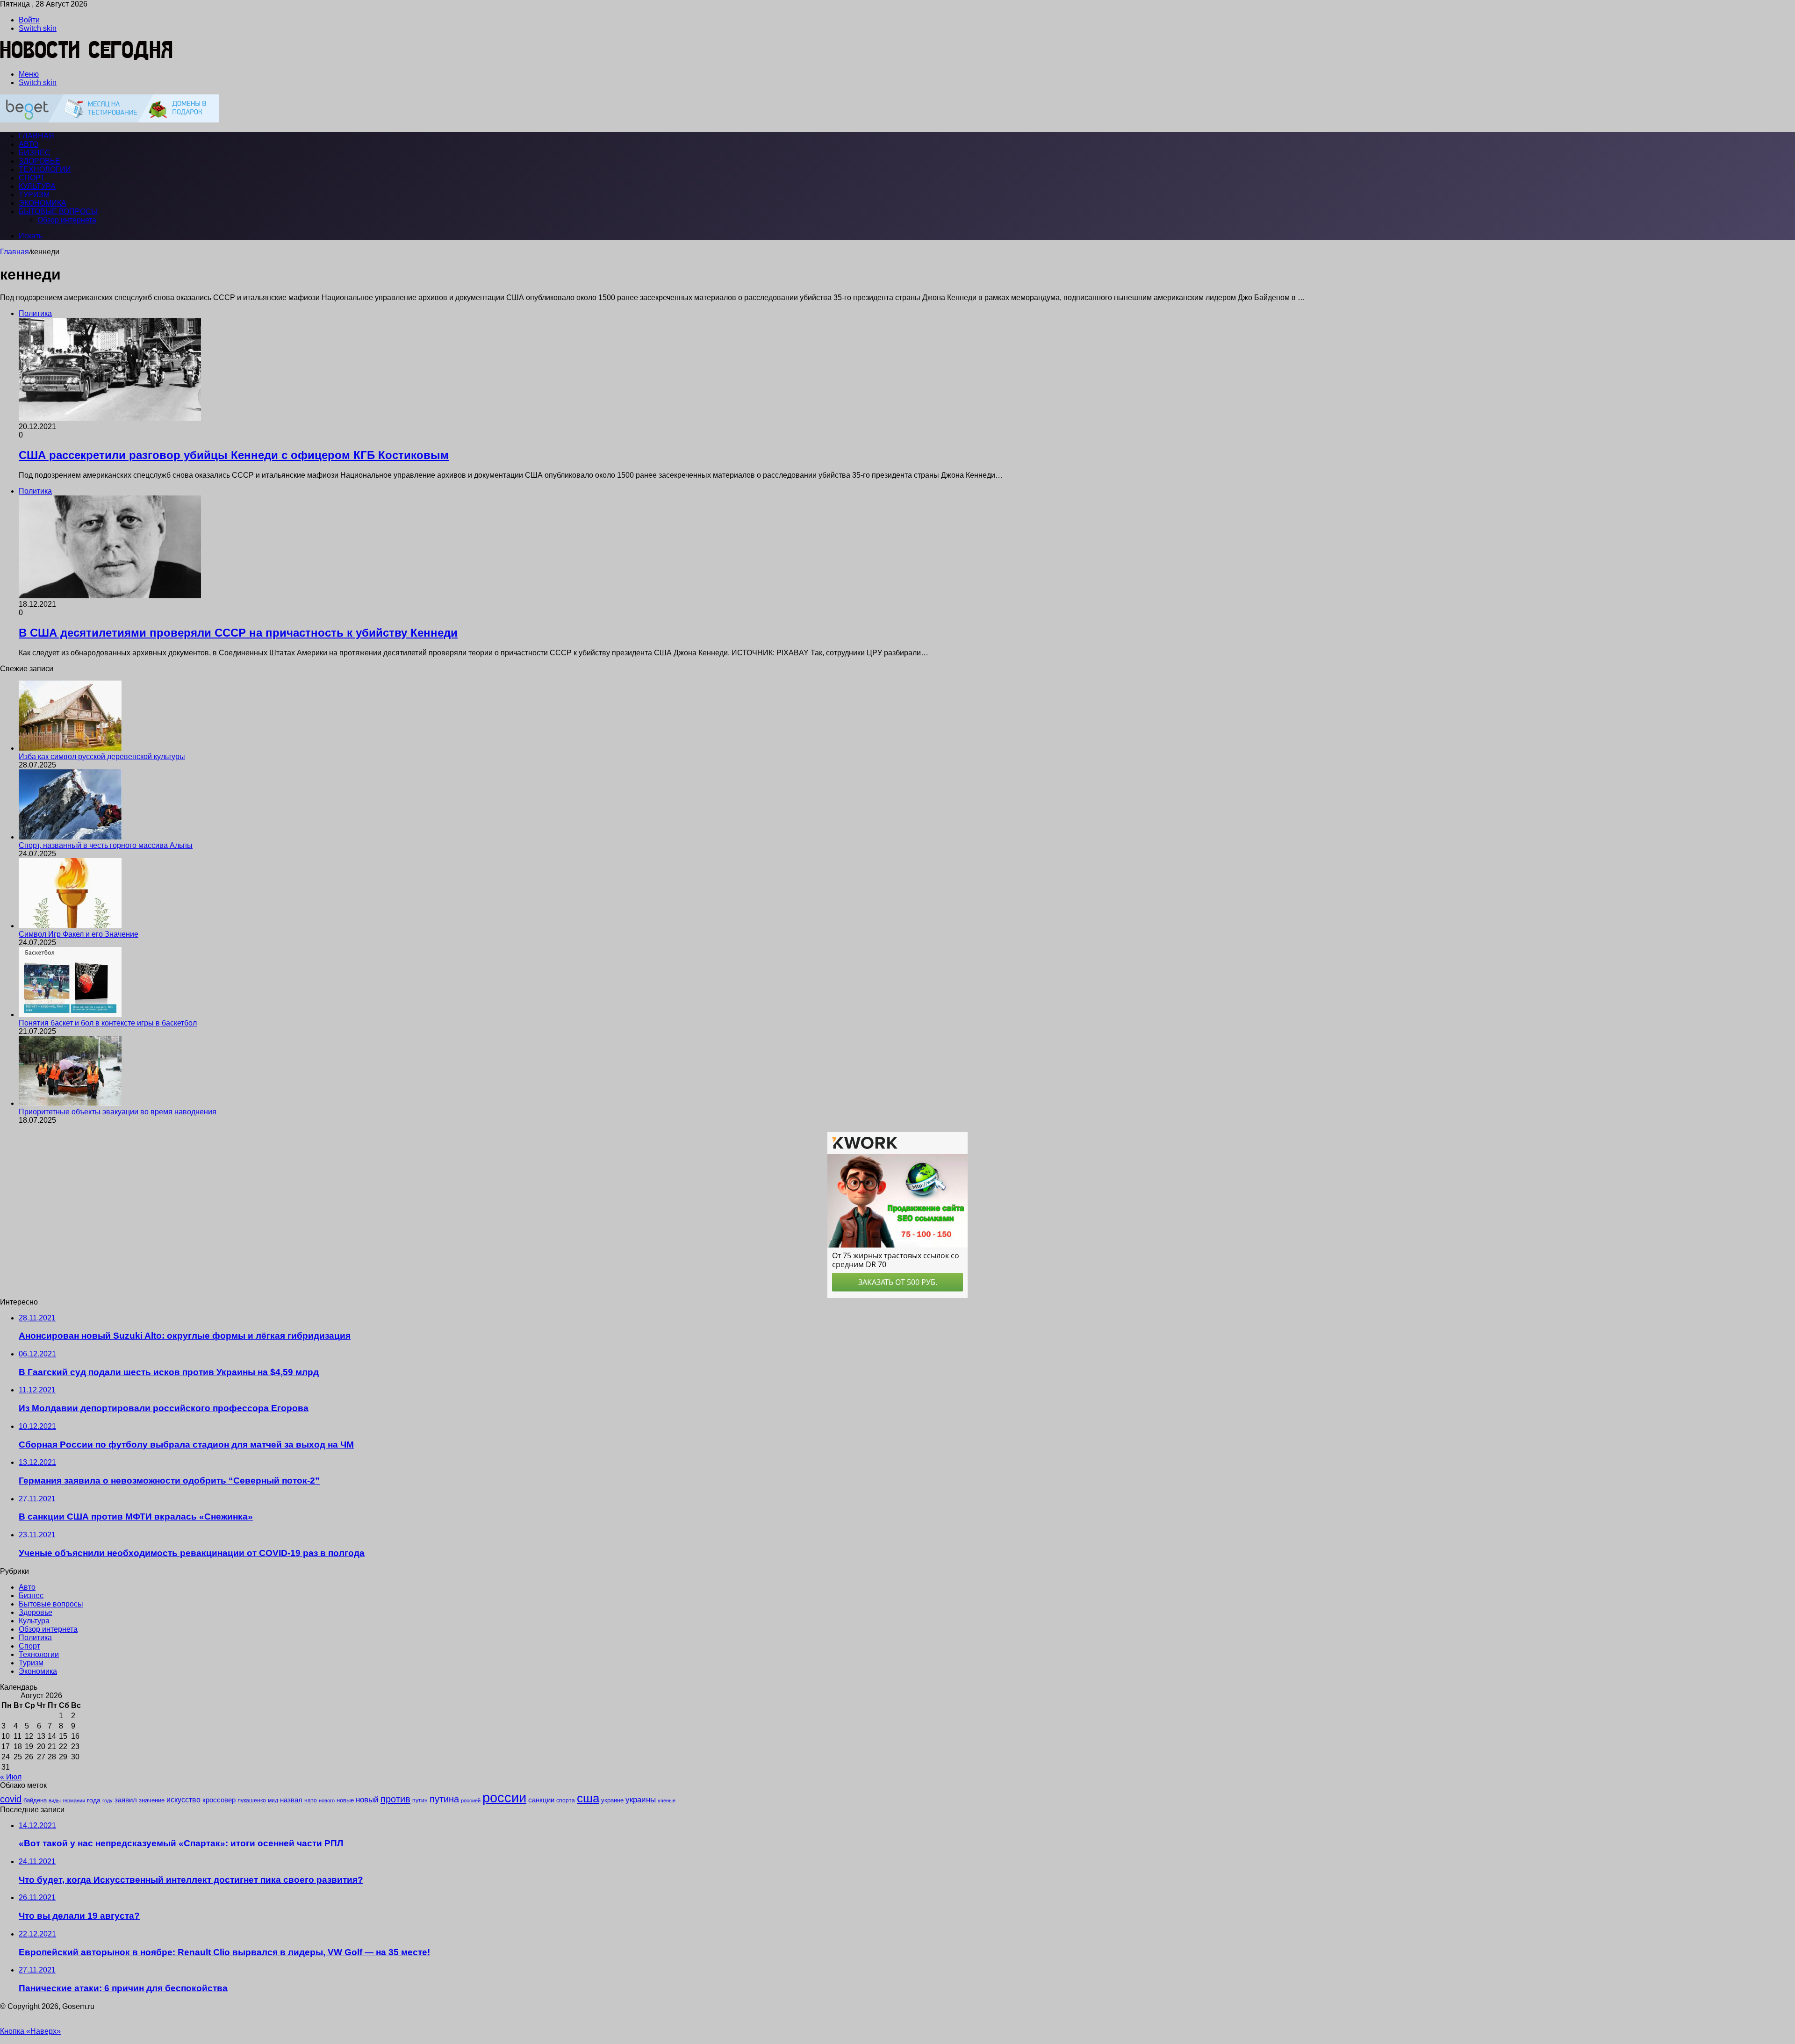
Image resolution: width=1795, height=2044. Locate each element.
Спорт (32, 178)
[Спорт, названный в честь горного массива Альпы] (70, 837)
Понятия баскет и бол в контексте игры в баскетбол (108, 1023)
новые (345, 1800)
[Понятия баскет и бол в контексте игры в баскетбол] (70, 1015)
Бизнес (35, 153)
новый (367, 1800)
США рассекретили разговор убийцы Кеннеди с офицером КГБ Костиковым (234, 455)
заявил (126, 1800)
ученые (667, 1800)
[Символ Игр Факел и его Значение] (70, 926)
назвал (291, 1800)
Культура (37, 186)
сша (588, 1798)
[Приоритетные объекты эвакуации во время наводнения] (70, 1103)
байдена (35, 1800)
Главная (14, 252)
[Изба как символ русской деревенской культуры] (70, 748)
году (108, 1800)
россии (504, 1797)
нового (327, 1800)
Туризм (34, 195)
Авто (29, 144)
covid (11, 1799)
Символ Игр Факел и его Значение (79, 934)
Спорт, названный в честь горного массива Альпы (106, 845)
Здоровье (39, 161)
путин (420, 1800)
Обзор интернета (67, 220)
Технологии (45, 169)
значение (152, 1800)
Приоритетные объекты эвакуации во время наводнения (118, 1112)
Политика (35, 1638)
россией (471, 1800)
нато (311, 1800)
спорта (566, 1800)
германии (74, 1800)
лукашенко (252, 1800)
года (94, 1800)
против (395, 1799)
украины (641, 1800)
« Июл (11, 1777)
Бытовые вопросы (58, 212)
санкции (541, 1800)
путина (444, 1799)
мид (273, 1800)
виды (55, 1800)
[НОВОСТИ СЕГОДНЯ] (87, 58)
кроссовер (219, 1800)
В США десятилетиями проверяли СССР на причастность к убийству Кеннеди (238, 633)
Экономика (43, 203)
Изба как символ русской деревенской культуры (102, 757)
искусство (183, 1800)
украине (612, 1800)
